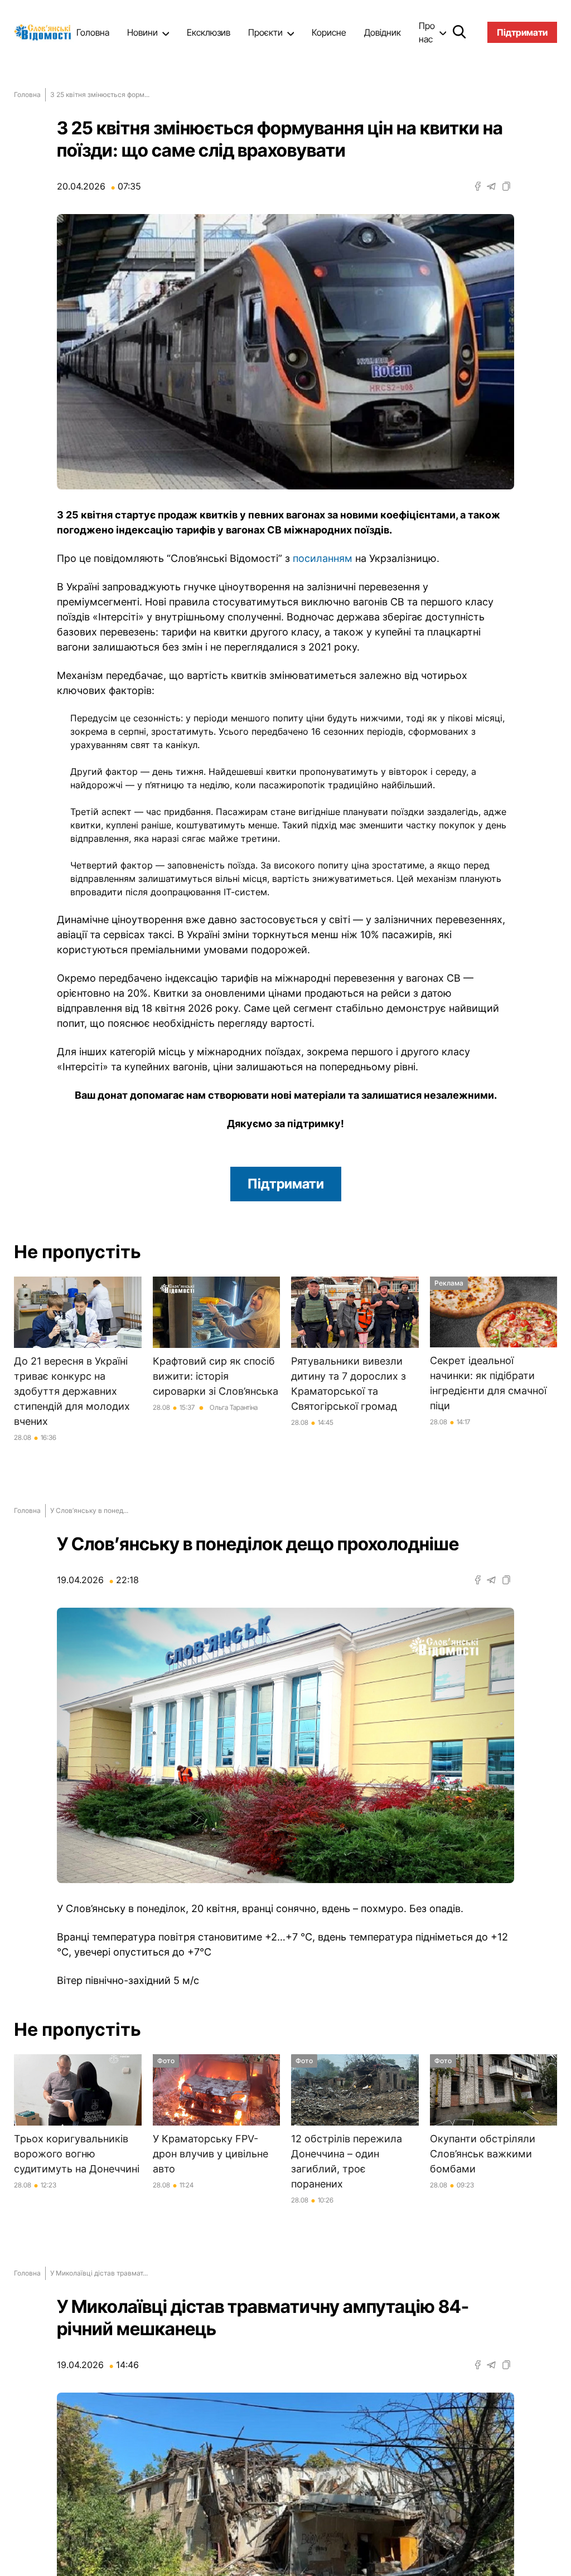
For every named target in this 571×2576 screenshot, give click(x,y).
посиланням (324, 558)
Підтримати (286, 1184)
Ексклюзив (209, 32)
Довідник (383, 32)
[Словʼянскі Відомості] (45, 32)
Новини (142, 32)
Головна (93, 32)
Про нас (427, 32)
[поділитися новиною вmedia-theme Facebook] (478, 186)
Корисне (329, 32)
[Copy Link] (506, 186)
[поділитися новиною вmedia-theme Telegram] (491, 186)
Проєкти (265, 32)
